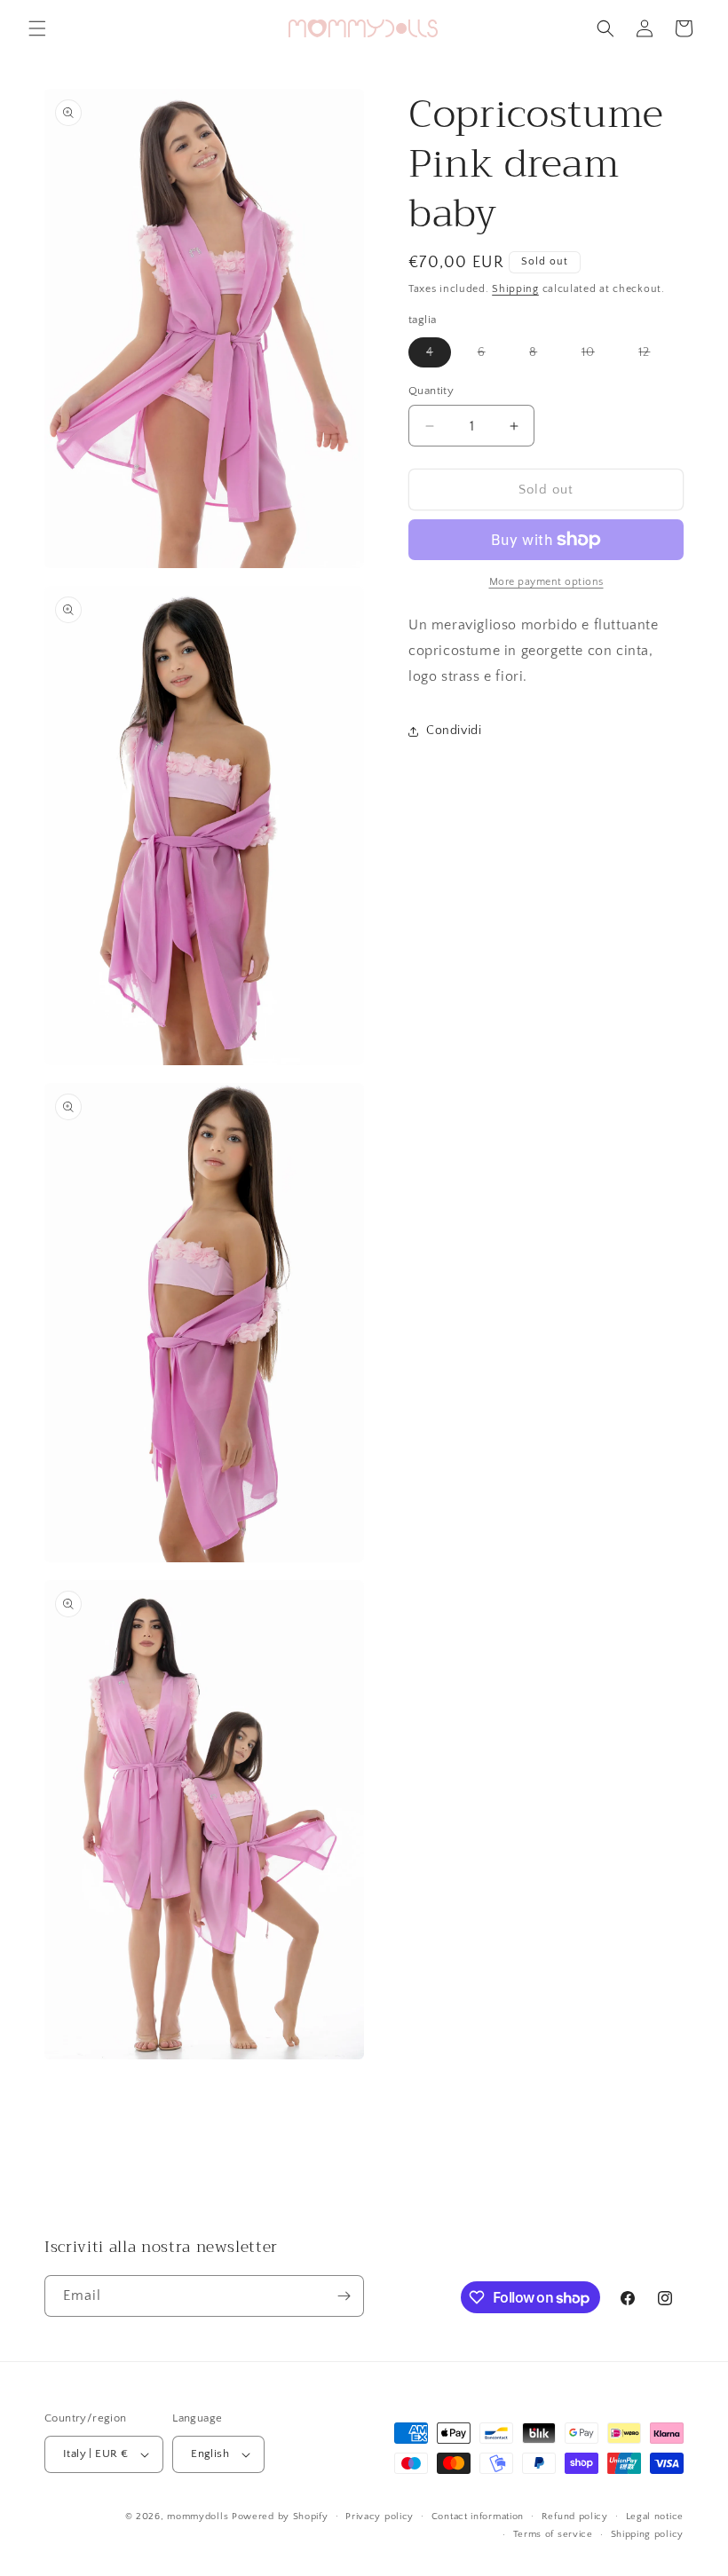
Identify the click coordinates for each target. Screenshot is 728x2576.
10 (597, 356)
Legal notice (655, 2517)
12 (653, 356)
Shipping (515, 289)
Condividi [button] (454, 731)
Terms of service (553, 2534)
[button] (37, 28)
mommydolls (198, 2517)
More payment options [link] (546, 582)
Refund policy (575, 2517)
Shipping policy (648, 2534)
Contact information (478, 2517)
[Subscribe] (344, 2296)
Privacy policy (380, 2517)
